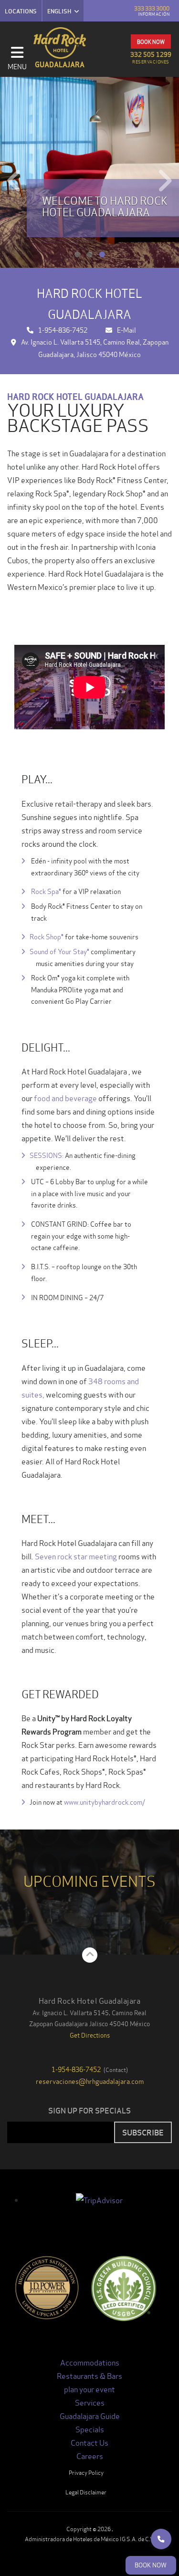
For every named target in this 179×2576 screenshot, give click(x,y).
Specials (90, 2429)
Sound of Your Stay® (59, 951)
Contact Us (89, 2442)
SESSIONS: (47, 1155)
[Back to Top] (90, 1955)
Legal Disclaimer (86, 2492)
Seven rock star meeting (76, 1556)
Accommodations (90, 2362)
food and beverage (65, 1098)
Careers (90, 2455)
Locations (21, 11)
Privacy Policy (86, 2472)
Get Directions (90, 2035)
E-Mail (126, 330)
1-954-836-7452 (63, 330)
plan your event (89, 2389)
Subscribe (143, 2132)
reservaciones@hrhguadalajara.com (90, 2081)
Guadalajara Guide (90, 2415)
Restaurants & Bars (89, 2375)
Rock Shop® (47, 936)
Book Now (151, 42)
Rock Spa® (45, 891)
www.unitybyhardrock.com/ (105, 1802)
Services (90, 2402)
